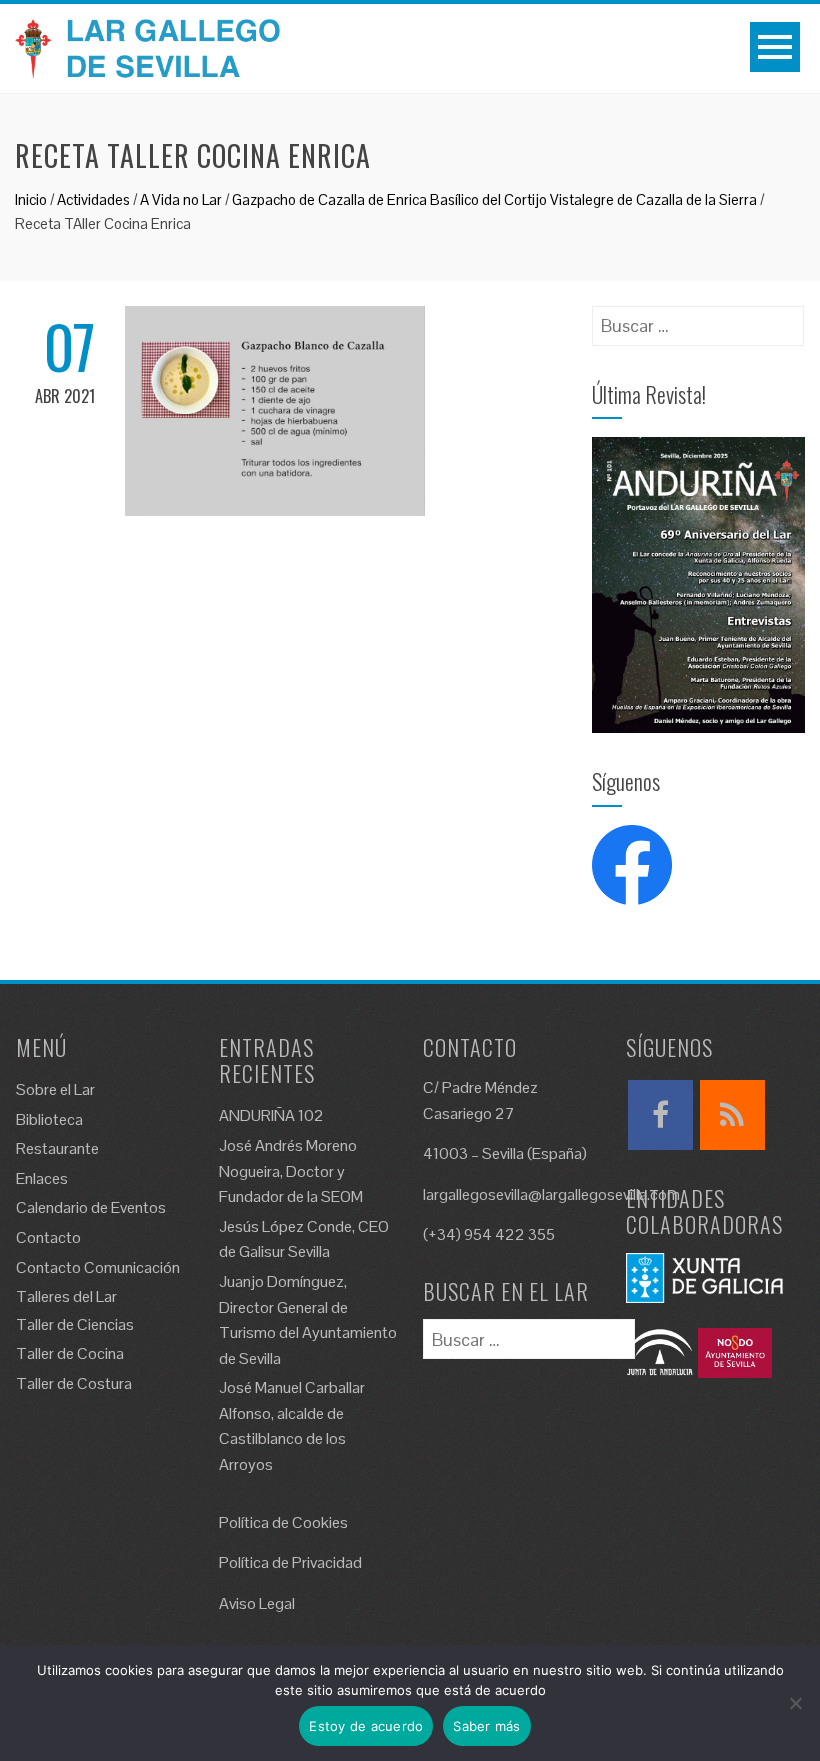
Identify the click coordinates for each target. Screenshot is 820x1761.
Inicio (31, 199)
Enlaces (42, 1178)
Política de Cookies (283, 1522)
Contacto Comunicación (98, 1267)
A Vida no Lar (181, 199)
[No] (795, 1703)
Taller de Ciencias (75, 1324)
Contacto (48, 1237)
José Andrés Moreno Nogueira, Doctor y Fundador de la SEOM (291, 1171)
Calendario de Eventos (91, 1207)
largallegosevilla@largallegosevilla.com (551, 1194)
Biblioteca (49, 1119)
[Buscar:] (698, 319)
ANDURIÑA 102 (271, 1115)
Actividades (93, 199)
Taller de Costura (74, 1383)
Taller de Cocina (70, 1353)
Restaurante (57, 1148)
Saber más (486, 1726)
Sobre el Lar (55, 1089)
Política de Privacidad (290, 1562)
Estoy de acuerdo (366, 1726)
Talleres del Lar (66, 1296)
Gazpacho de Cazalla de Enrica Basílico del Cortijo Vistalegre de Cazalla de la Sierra (494, 199)
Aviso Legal (257, 1603)
